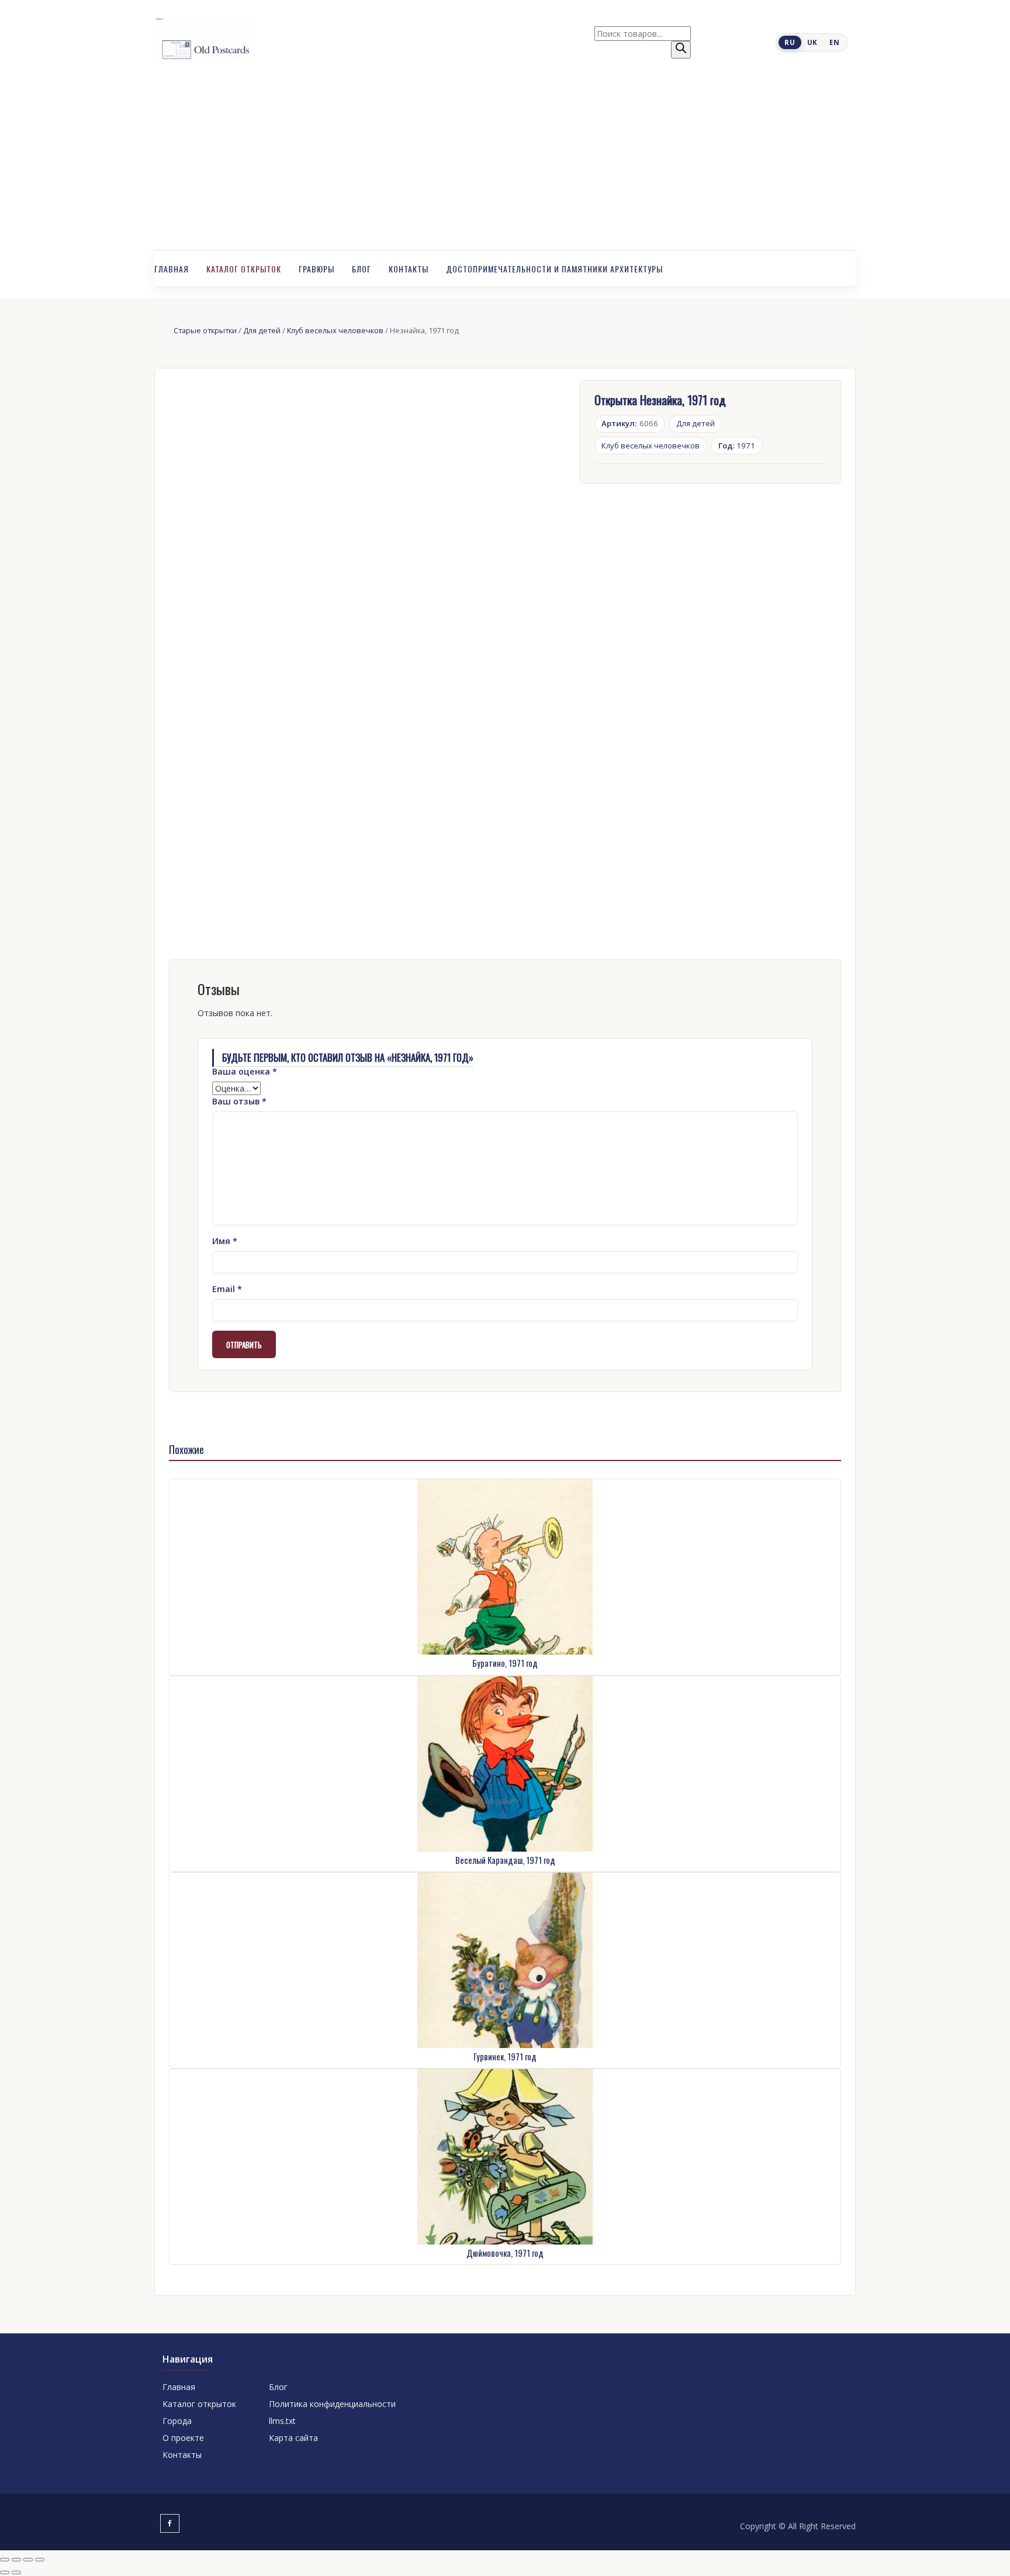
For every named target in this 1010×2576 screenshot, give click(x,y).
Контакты (409, 269)
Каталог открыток (244, 269)
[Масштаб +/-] (5, 2560)
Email (227, 1289)
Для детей (262, 330)
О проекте (183, 2438)
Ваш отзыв (239, 1101)
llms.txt (282, 2421)
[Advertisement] (505, 163)
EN (834, 42)
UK (812, 42)
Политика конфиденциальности (332, 2404)
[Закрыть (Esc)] (40, 2560)
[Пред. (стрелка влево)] (5, 2572)
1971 (737, 446)
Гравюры (317, 269)
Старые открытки (205, 330)
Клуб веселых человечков (335, 330)
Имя (225, 1241)
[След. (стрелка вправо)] (16, 2572)
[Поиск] (681, 50)
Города (177, 2421)
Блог (362, 269)
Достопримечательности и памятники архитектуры (554, 269)
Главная (172, 269)
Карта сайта (293, 2438)
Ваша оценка (245, 1071)
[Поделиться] (28, 2560)
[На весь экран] (16, 2560)
